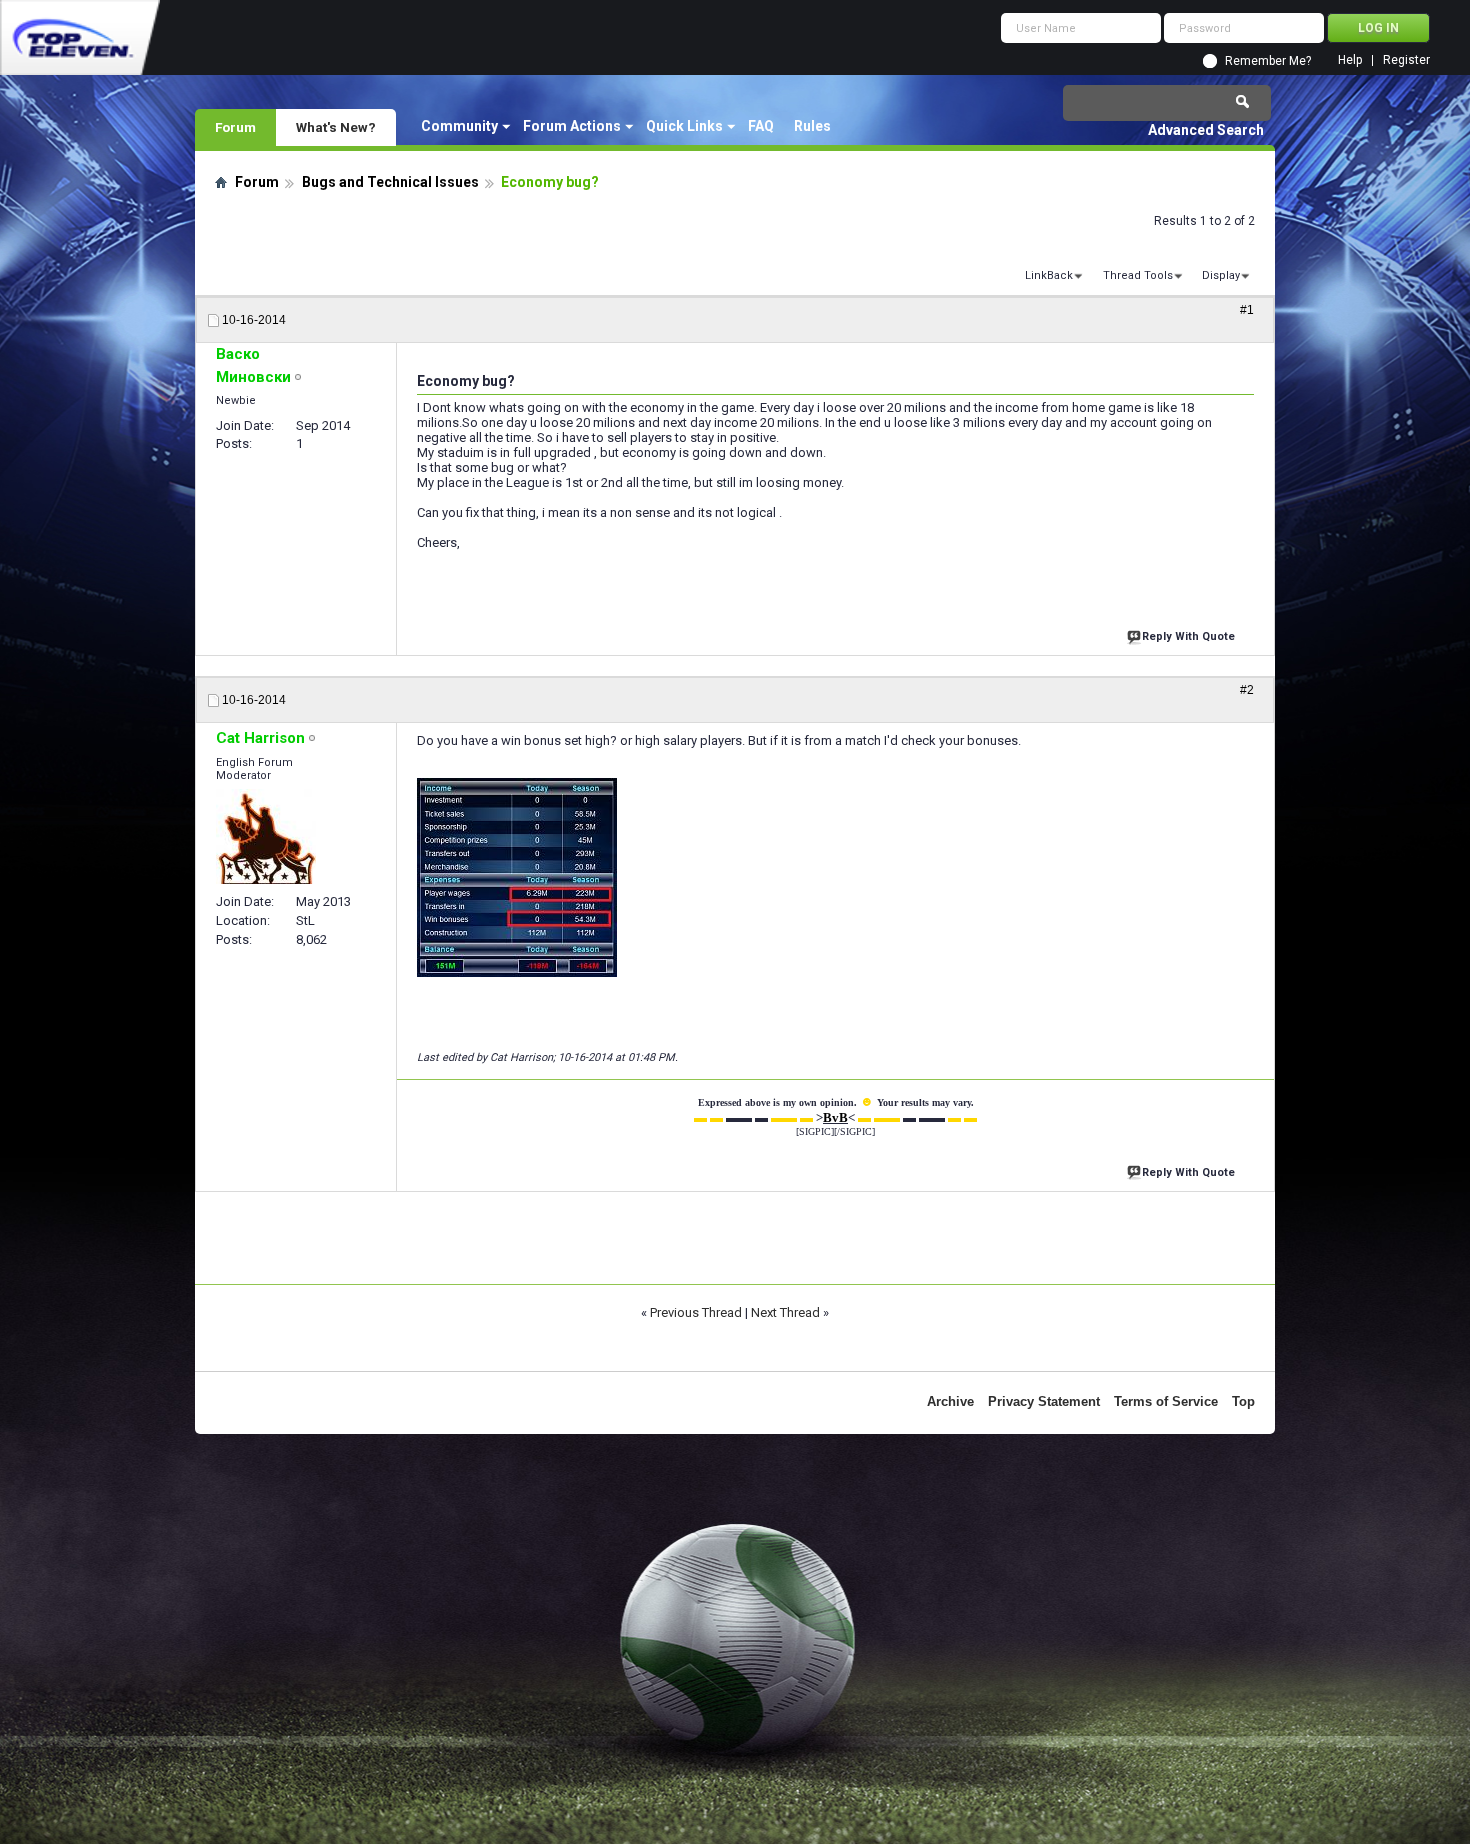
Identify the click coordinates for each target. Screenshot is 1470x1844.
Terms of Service (1166, 1401)
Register (1406, 60)
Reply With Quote (1188, 636)
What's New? (336, 127)
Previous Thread (696, 1312)
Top (1243, 1401)
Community (459, 126)
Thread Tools (1138, 275)
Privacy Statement (1044, 1401)
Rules (812, 126)
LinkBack (1049, 275)
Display (1221, 275)
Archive (950, 1401)
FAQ (761, 126)
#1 (1247, 310)
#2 (1247, 690)
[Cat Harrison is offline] (266, 836)
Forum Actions (572, 126)
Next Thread (785, 1312)
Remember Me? (1268, 61)
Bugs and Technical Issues (390, 182)
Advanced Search (1206, 130)
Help (1350, 60)
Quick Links (684, 126)
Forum (235, 127)
